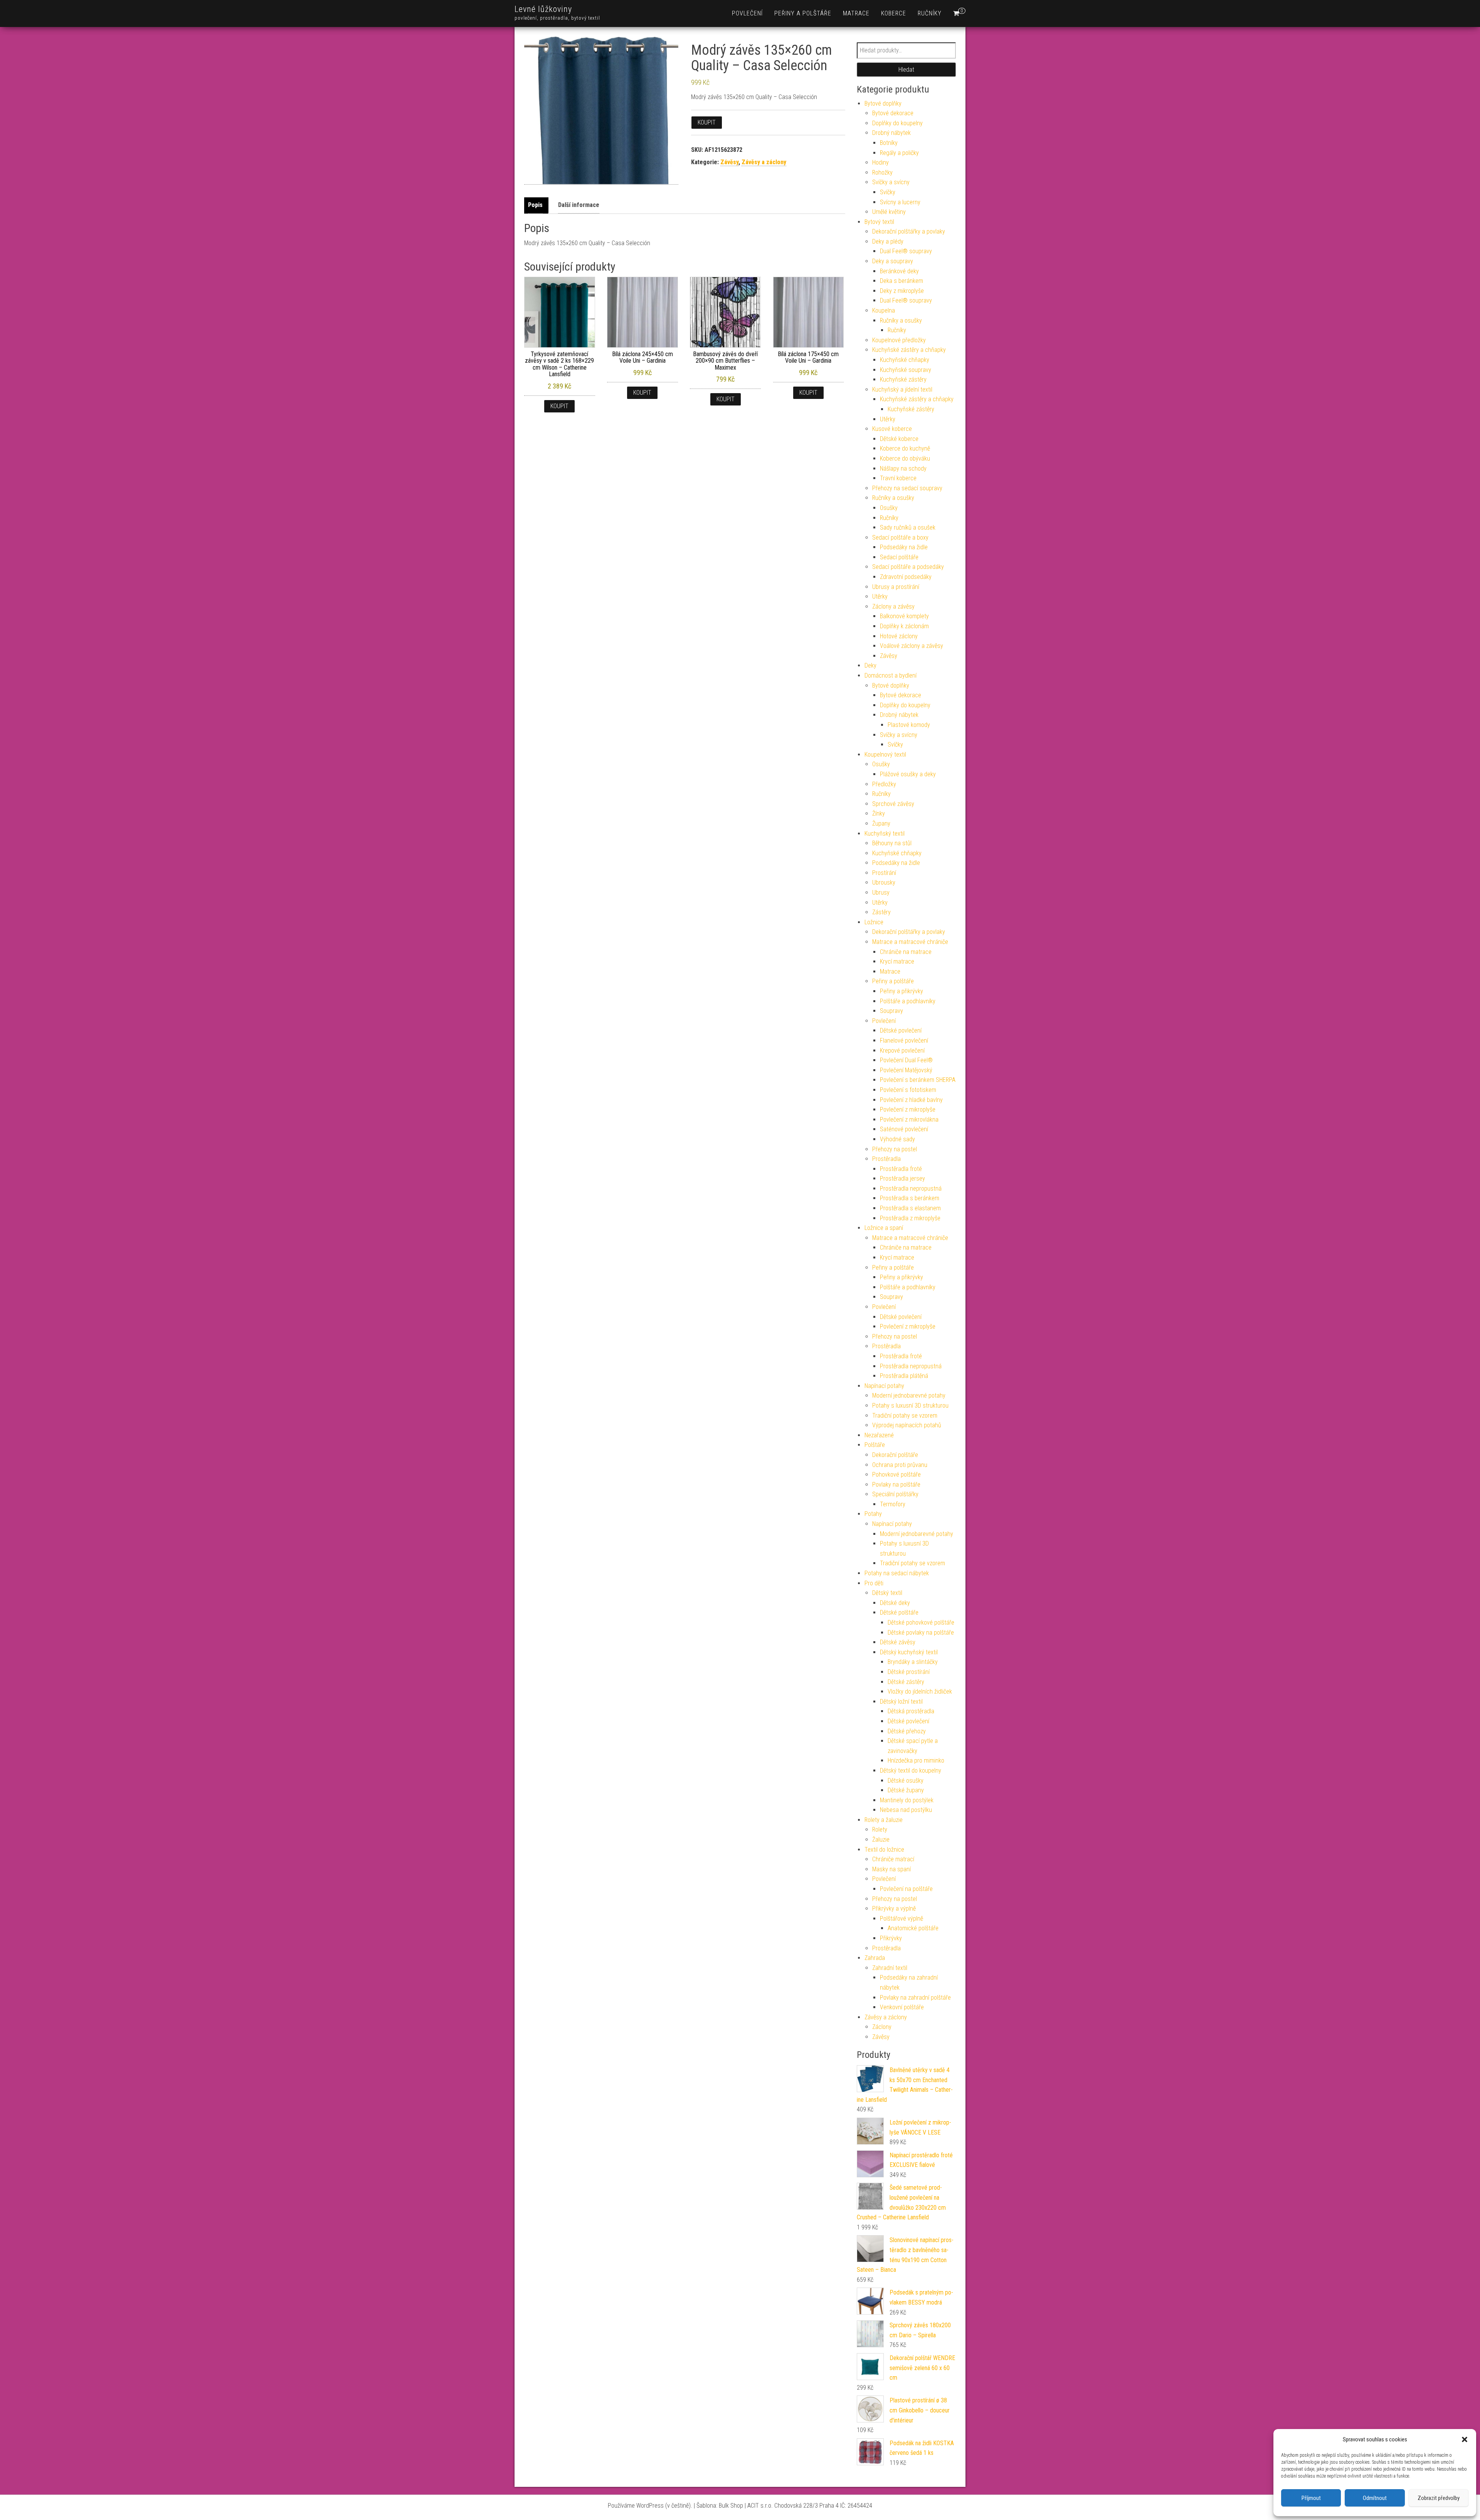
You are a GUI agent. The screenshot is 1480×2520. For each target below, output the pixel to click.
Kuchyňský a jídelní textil (902, 389)
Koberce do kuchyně (905, 448)
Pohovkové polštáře (896, 1474)
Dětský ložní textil (901, 1702)
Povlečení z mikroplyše (908, 1109)
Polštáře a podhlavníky (908, 1001)
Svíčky (888, 192)
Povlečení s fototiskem (908, 1090)
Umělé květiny (889, 212)
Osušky (889, 508)
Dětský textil (887, 1593)
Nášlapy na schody (903, 469)
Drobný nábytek (891, 133)
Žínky (879, 813)
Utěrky (888, 419)
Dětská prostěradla (911, 1711)
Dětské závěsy (898, 1642)
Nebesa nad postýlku (906, 1810)
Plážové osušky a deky (908, 774)
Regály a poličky (899, 153)
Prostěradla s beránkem (910, 1198)
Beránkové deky (899, 271)
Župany (881, 823)
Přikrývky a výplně (894, 1909)
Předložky (884, 784)
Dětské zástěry (906, 1682)
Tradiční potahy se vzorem (905, 1416)
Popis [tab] (535, 205)
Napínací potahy (884, 1386)
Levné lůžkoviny (543, 9)
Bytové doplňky (883, 103)
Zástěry (881, 912)
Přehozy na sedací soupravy (907, 488)
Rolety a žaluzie (884, 1820)
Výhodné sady (897, 1139)
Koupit (707, 122)
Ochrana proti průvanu (900, 1465)
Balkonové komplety (904, 616)
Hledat (906, 70)
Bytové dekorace (893, 113)
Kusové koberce (892, 429)
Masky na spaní (891, 1869)
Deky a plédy (888, 241)
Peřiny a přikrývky (901, 991)
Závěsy (729, 162)
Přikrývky (891, 1938)
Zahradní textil (890, 1968)
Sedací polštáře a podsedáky (908, 567)
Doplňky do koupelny (897, 123)
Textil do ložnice (884, 1850)
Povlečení (747, 13)
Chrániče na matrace (906, 952)
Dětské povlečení (901, 1030)
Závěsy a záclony (764, 162)
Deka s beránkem (901, 281)
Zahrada (875, 1958)
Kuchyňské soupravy (906, 370)
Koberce (894, 13)
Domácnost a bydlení (891, 675)
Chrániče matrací (893, 1859)
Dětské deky (895, 1603)
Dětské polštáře (899, 1612)
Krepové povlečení (902, 1051)
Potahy (873, 1514)
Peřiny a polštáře (803, 13)
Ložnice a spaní (884, 1228)
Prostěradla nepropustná (911, 1189)
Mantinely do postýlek (907, 1800)
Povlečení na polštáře (906, 1889)
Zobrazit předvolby (1439, 2498)
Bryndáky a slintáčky (913, 1662)
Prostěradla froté (901, 1169)
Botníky (889, 143)
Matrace (856, 13)
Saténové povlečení (904, 1129)
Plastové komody (909, 725)
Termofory (893, 1504)
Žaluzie (881, 1840)
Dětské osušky (906, 1781)
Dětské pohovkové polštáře (921, 1623)
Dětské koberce (899, 439)
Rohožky (882, 172)
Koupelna (884, 310)
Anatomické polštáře (913, 1928)
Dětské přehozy (907, 1731)
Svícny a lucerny (900, 202)
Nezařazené (879, 1435)
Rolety (880, 1829)
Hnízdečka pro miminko (916, 1760)
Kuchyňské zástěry (903, 379)
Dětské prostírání (909, 1672)
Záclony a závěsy (893, 606)
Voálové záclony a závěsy (912, 646)
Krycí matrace (897, 961)
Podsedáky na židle (904, 547)
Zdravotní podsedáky (906, 577)
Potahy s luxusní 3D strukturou (910, 1406)
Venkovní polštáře (902, 2007)
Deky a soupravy (893, 261)
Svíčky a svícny (891, 182)
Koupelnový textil (885, 754)
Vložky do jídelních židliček (920, 1691)
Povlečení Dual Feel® (906, 1060)
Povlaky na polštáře (896, 1485)
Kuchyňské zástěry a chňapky (909, 350)
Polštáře (875, 1445)
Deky (870, 665)
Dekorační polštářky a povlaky (909, 231)
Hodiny (880, 162)
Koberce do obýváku (905, 458)
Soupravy (891, 1011)
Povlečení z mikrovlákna (909, 1120)
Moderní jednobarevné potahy (909, 1395)
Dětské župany (906, 1790)
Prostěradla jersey (902, 1178)
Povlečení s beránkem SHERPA (918, 1080)
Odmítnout (1375, 2498)
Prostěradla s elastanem (910, 1208)
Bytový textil (879, 222)
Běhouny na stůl (892, 843)
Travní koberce (898, 478)
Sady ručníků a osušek (908, 527)
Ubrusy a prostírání (896, 587)
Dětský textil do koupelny (911, 1771)
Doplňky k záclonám (904, 626)
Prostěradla (886, 1159)
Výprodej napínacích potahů (907, 1425)
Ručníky (930, 13)
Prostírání (884, 873)
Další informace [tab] (579, 205)
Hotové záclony (899, 636)
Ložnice (874, 922)
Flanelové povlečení (904, 1040)
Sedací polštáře (899, 557)
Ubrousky (884, 882)
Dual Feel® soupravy (906, 251)
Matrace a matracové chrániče (910, 942)
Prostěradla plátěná (904, 1376)
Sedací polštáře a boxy (900, 537)
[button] (1465, 2439)
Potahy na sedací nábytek (897, 1573)
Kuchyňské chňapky (905, 360)
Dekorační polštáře (895, 1455)
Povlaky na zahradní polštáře (915, 1998)
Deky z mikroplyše (902, 291)
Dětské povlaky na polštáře (921, 1633)
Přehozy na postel (895, 1149)
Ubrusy (881, 892)
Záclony (882, 2027)
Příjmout (1311, 2498)
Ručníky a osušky (901, 320)
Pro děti (874, 1583)
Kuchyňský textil (885, 834)
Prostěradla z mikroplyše (910, 1218)
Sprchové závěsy (893, 804)
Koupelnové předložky (899, 340)
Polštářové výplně (901, 1919)
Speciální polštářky (895, 1494)
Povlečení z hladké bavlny (911, 1100)
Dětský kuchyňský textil (909, 1652)
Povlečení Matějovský (906, 1070)
